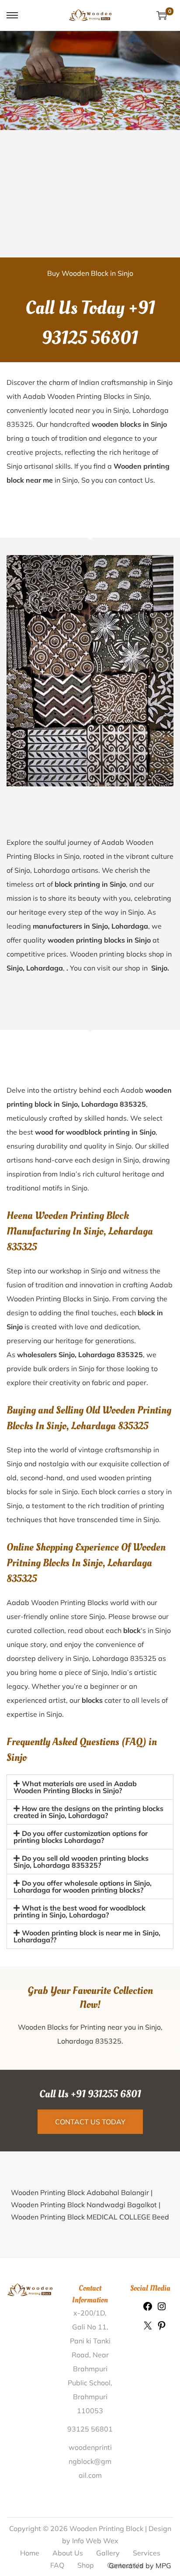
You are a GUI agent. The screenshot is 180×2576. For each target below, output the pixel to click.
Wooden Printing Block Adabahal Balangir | (82, 2192)
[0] (162, 15)
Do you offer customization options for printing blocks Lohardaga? (81, 1837)
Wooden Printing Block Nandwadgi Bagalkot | (86, 2205)
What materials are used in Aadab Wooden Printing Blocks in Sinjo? (75, 1787)
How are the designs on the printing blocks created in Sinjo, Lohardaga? (88, 1812)
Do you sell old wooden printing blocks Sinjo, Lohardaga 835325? (81, 1862)
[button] (90, 1787)
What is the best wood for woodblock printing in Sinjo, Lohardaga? (80, 1911)
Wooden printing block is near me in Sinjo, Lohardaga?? (87, 1936)
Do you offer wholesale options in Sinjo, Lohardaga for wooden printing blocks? (83, 1887)
